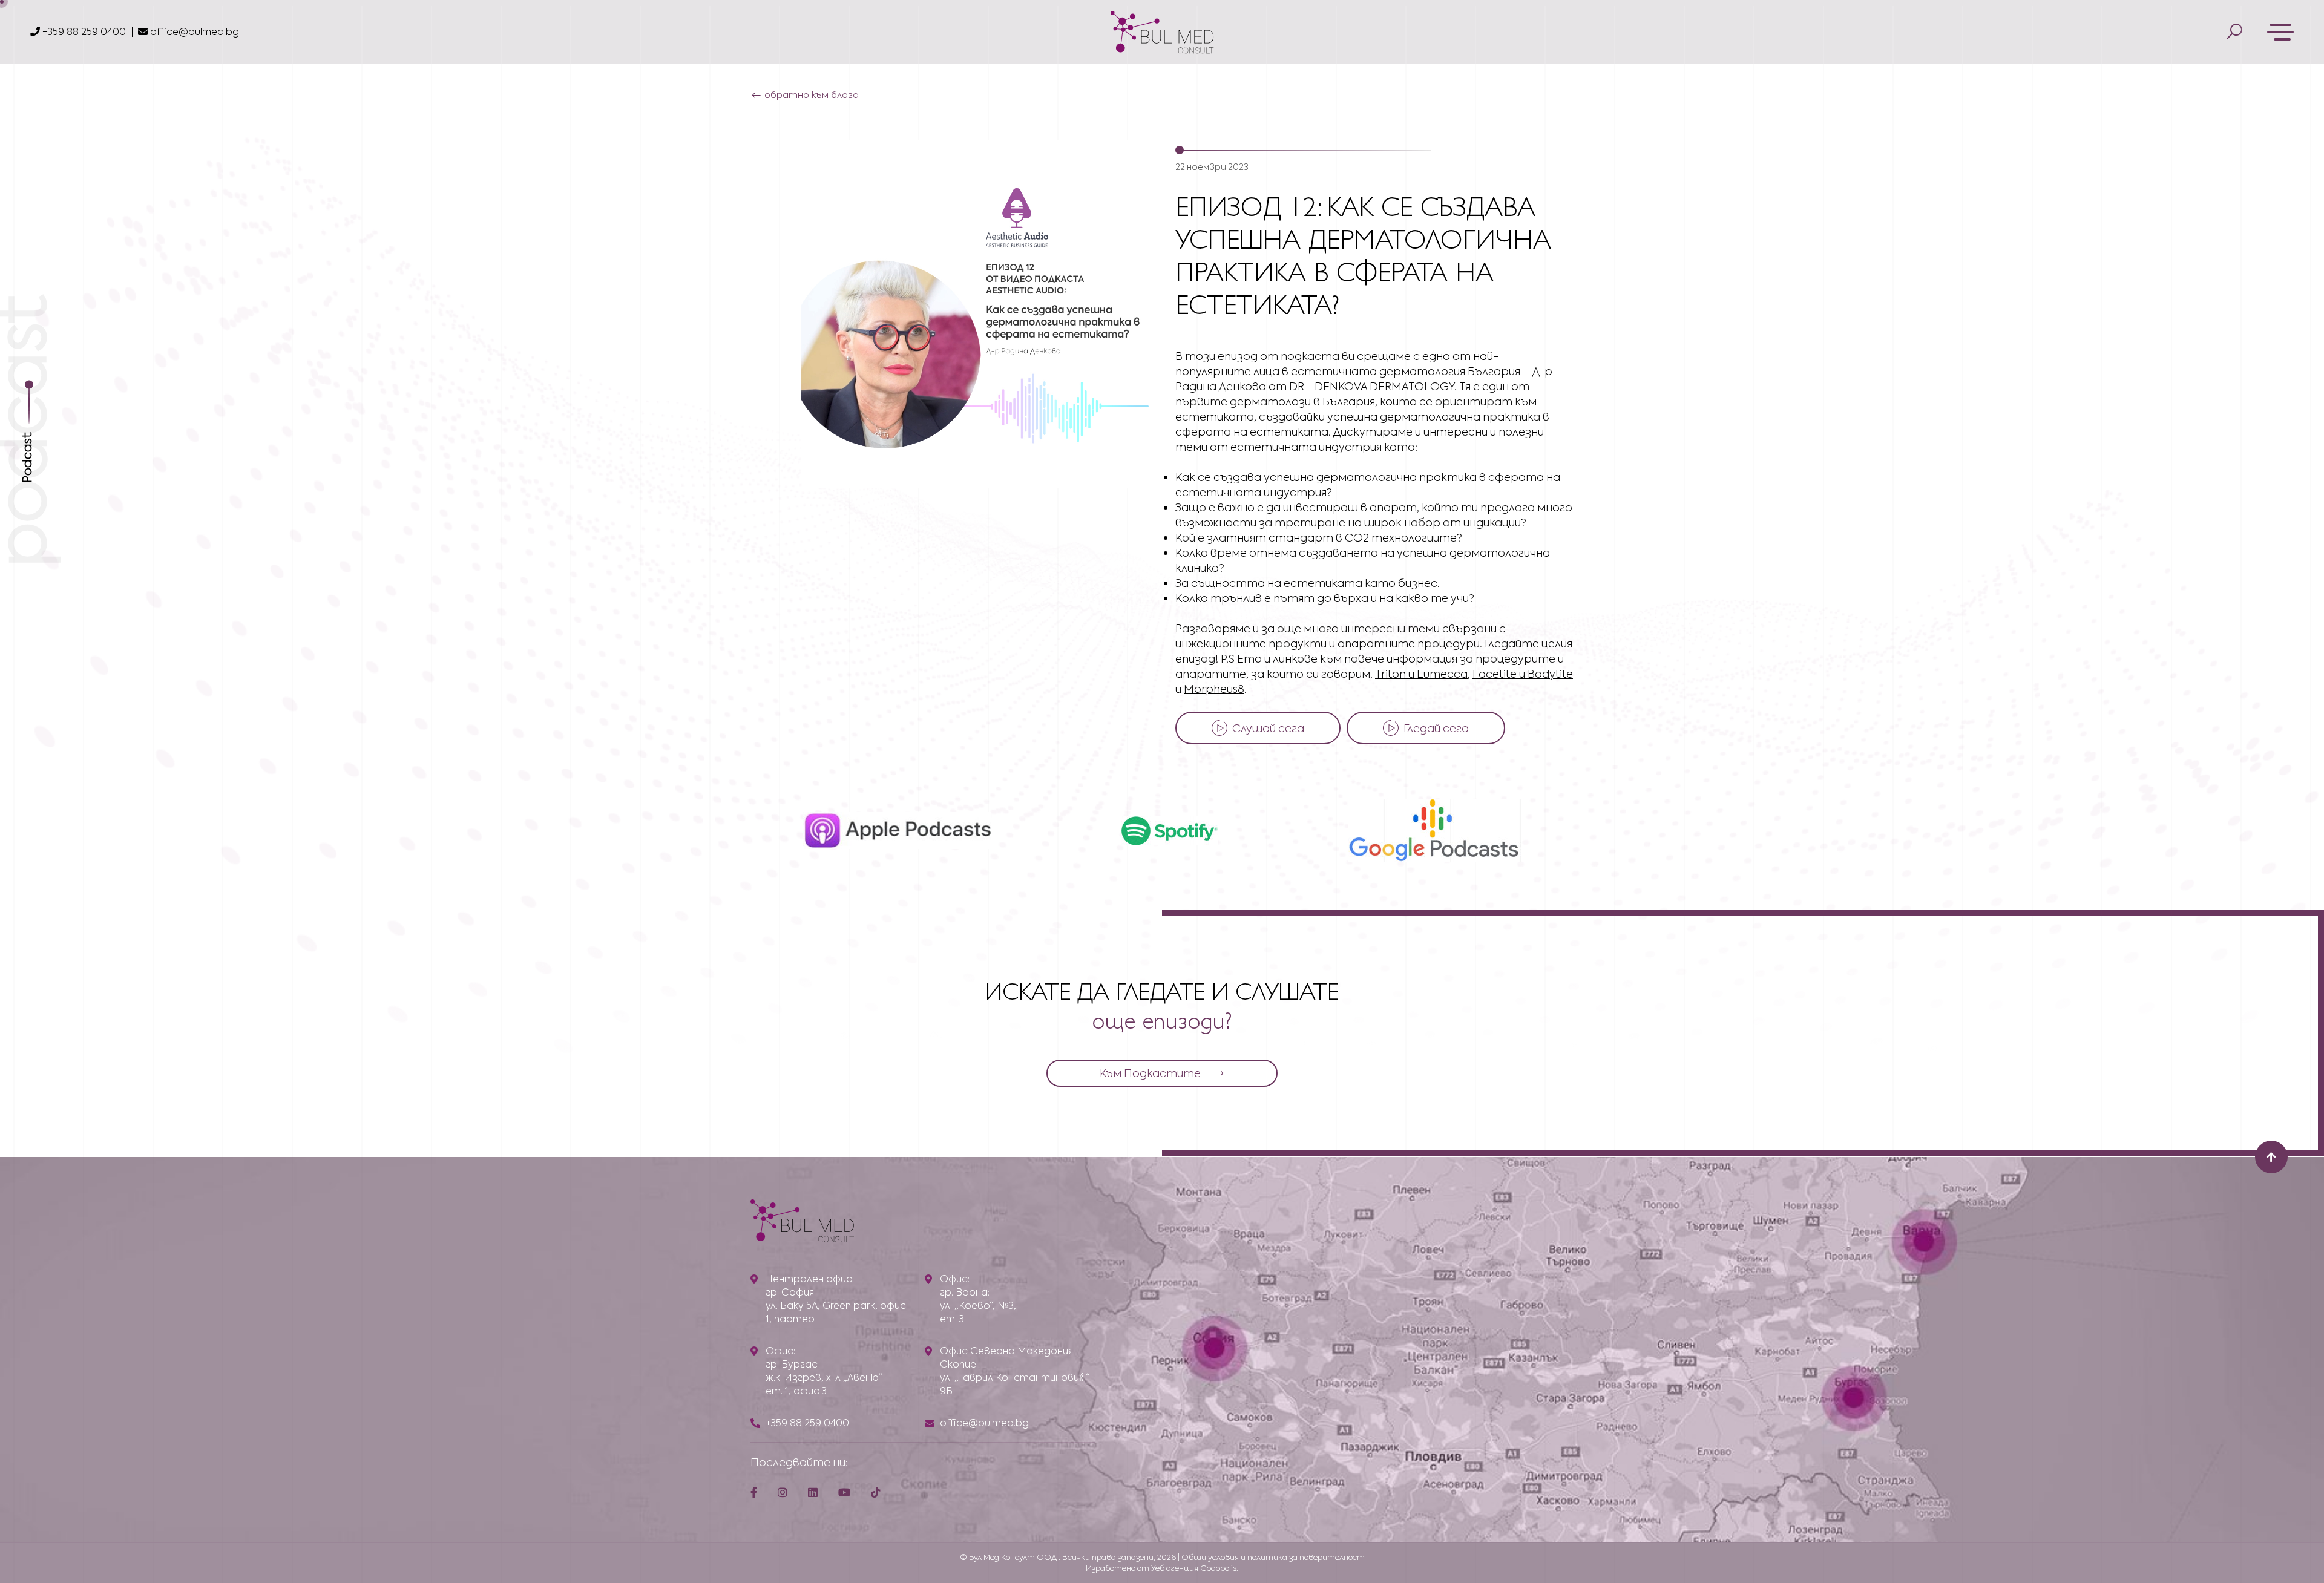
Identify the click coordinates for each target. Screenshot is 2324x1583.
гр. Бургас (792, 1364)
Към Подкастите (1150, 1073)
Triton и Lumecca (1421, 674)
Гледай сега (1436, 728)
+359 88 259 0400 (83, 32)
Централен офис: (810, 1279)
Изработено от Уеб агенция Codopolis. (1162, 1568)
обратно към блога (812, 95)
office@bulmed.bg (195, 32)
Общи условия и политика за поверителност (1273, 1557)
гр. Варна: (965, 1292)
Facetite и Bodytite (1523, 674)
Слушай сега (1268, 728)
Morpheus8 (1214, 689)
